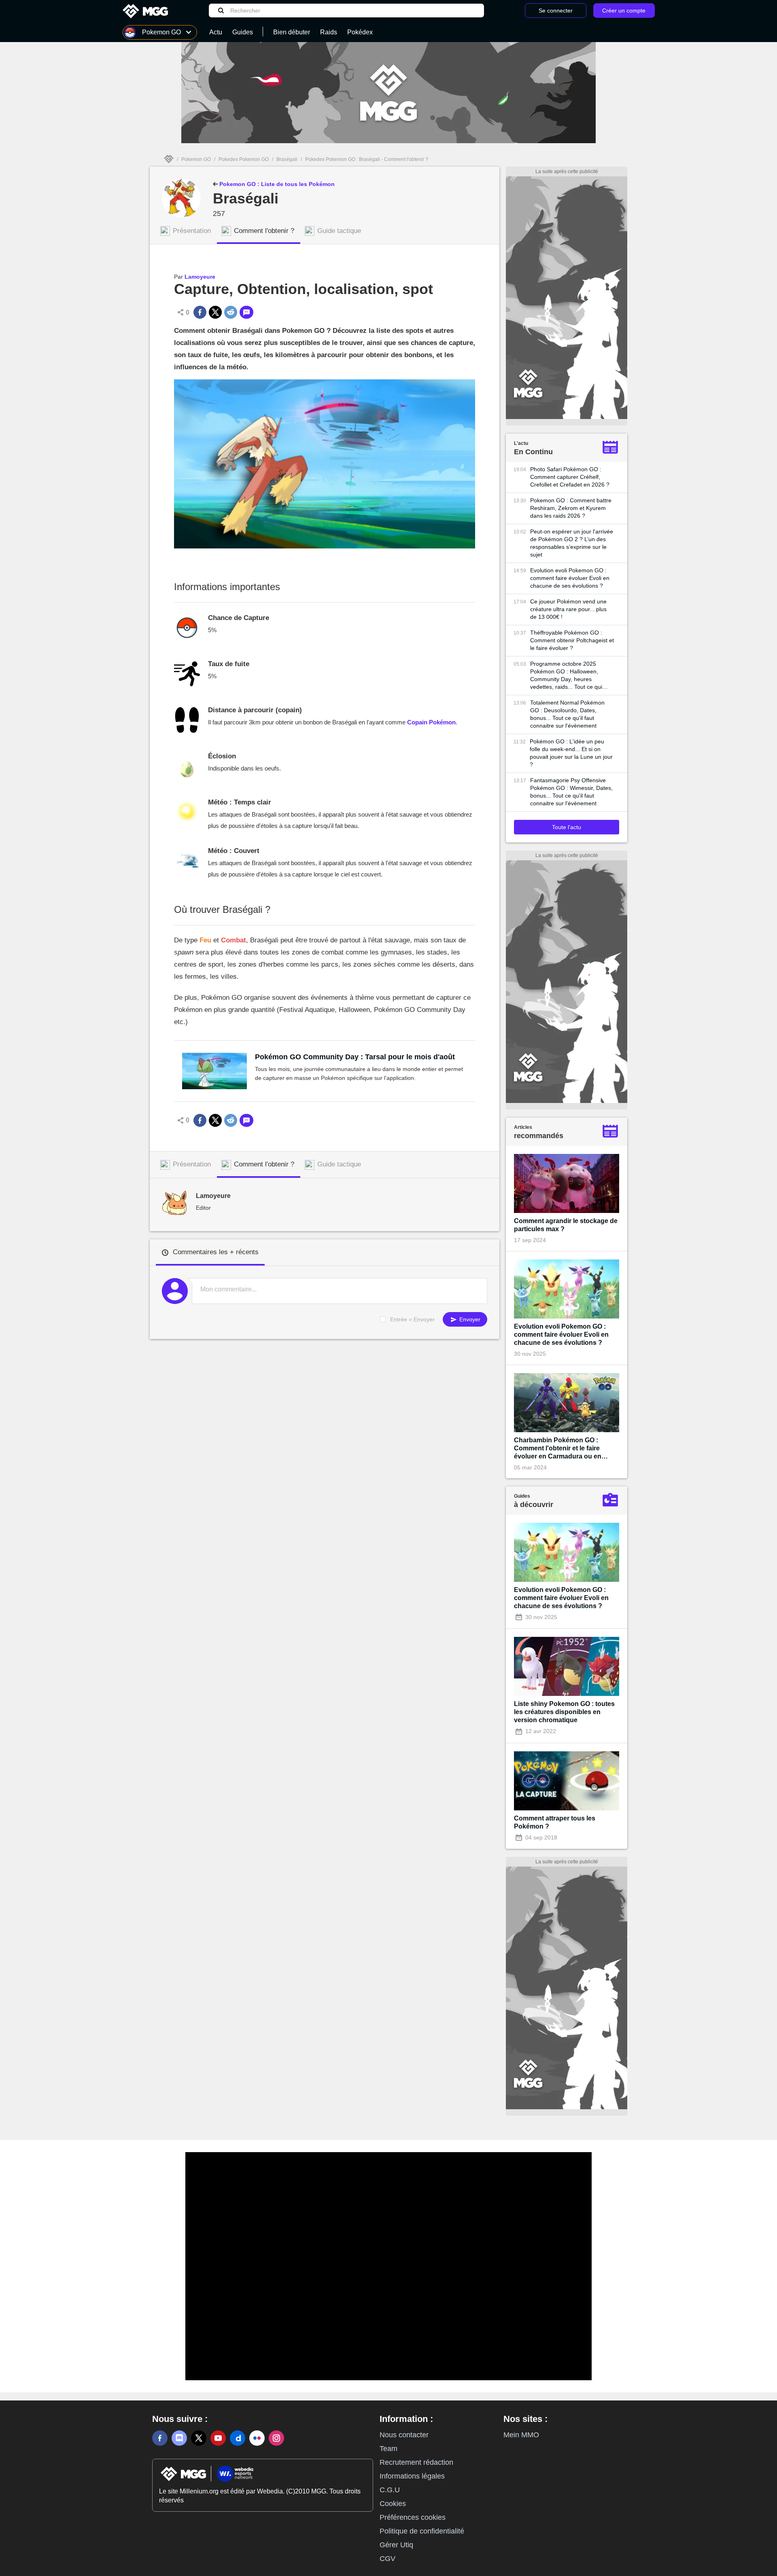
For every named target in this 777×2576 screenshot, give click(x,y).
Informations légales (412, 2476)
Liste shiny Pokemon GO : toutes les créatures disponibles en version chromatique (564, 1712)
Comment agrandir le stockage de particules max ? (566, 1225)
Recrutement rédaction (416, 2462)
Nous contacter (404, 2435)
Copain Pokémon (431, 722)
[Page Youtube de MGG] (218, 2438)
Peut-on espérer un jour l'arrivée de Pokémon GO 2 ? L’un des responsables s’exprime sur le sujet (572, 543)
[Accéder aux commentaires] (246, 312)
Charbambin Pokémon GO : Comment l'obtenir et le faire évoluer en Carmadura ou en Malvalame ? (558, 1449)
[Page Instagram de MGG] (276, 2438)
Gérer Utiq (396, 2545)
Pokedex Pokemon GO (244, 159)
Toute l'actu (567, 827)
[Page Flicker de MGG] (257, 2438)
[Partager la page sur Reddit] (231, 312)
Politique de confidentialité (422, 2531)
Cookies (393, 2504)
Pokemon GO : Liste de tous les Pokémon (276, 184)
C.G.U (390, 2490)
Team (388, 2449)
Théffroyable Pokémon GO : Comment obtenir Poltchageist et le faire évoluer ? (572, 640)
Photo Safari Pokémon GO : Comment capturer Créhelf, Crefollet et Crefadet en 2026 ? (570, 477)
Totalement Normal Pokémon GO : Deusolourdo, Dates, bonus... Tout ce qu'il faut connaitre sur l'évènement (567, 714)
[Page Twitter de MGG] (199, 2438)
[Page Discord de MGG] (179, 2438)
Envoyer (469, 1319)
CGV (387, 2559)
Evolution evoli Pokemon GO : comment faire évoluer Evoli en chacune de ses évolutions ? (570, 578)
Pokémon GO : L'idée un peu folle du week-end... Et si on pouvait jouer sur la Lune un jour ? (571, 753)
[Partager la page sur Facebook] (200, 312)
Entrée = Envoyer (412, 1319)
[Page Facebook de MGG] (160, 2438)
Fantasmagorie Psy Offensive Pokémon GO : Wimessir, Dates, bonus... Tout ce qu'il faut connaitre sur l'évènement (571, 792)
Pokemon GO (196, 159)
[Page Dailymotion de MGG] (238, 2438)
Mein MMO (521, 2435)
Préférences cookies (413, 2517)
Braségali (287, 159)
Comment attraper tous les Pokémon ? (555, 1822)
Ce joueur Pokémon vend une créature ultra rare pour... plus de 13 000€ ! (568, 609)
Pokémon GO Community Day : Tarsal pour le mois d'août (355, 1057)
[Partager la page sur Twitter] (215, 312)
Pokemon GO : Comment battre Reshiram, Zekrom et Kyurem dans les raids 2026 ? (571, 508)
